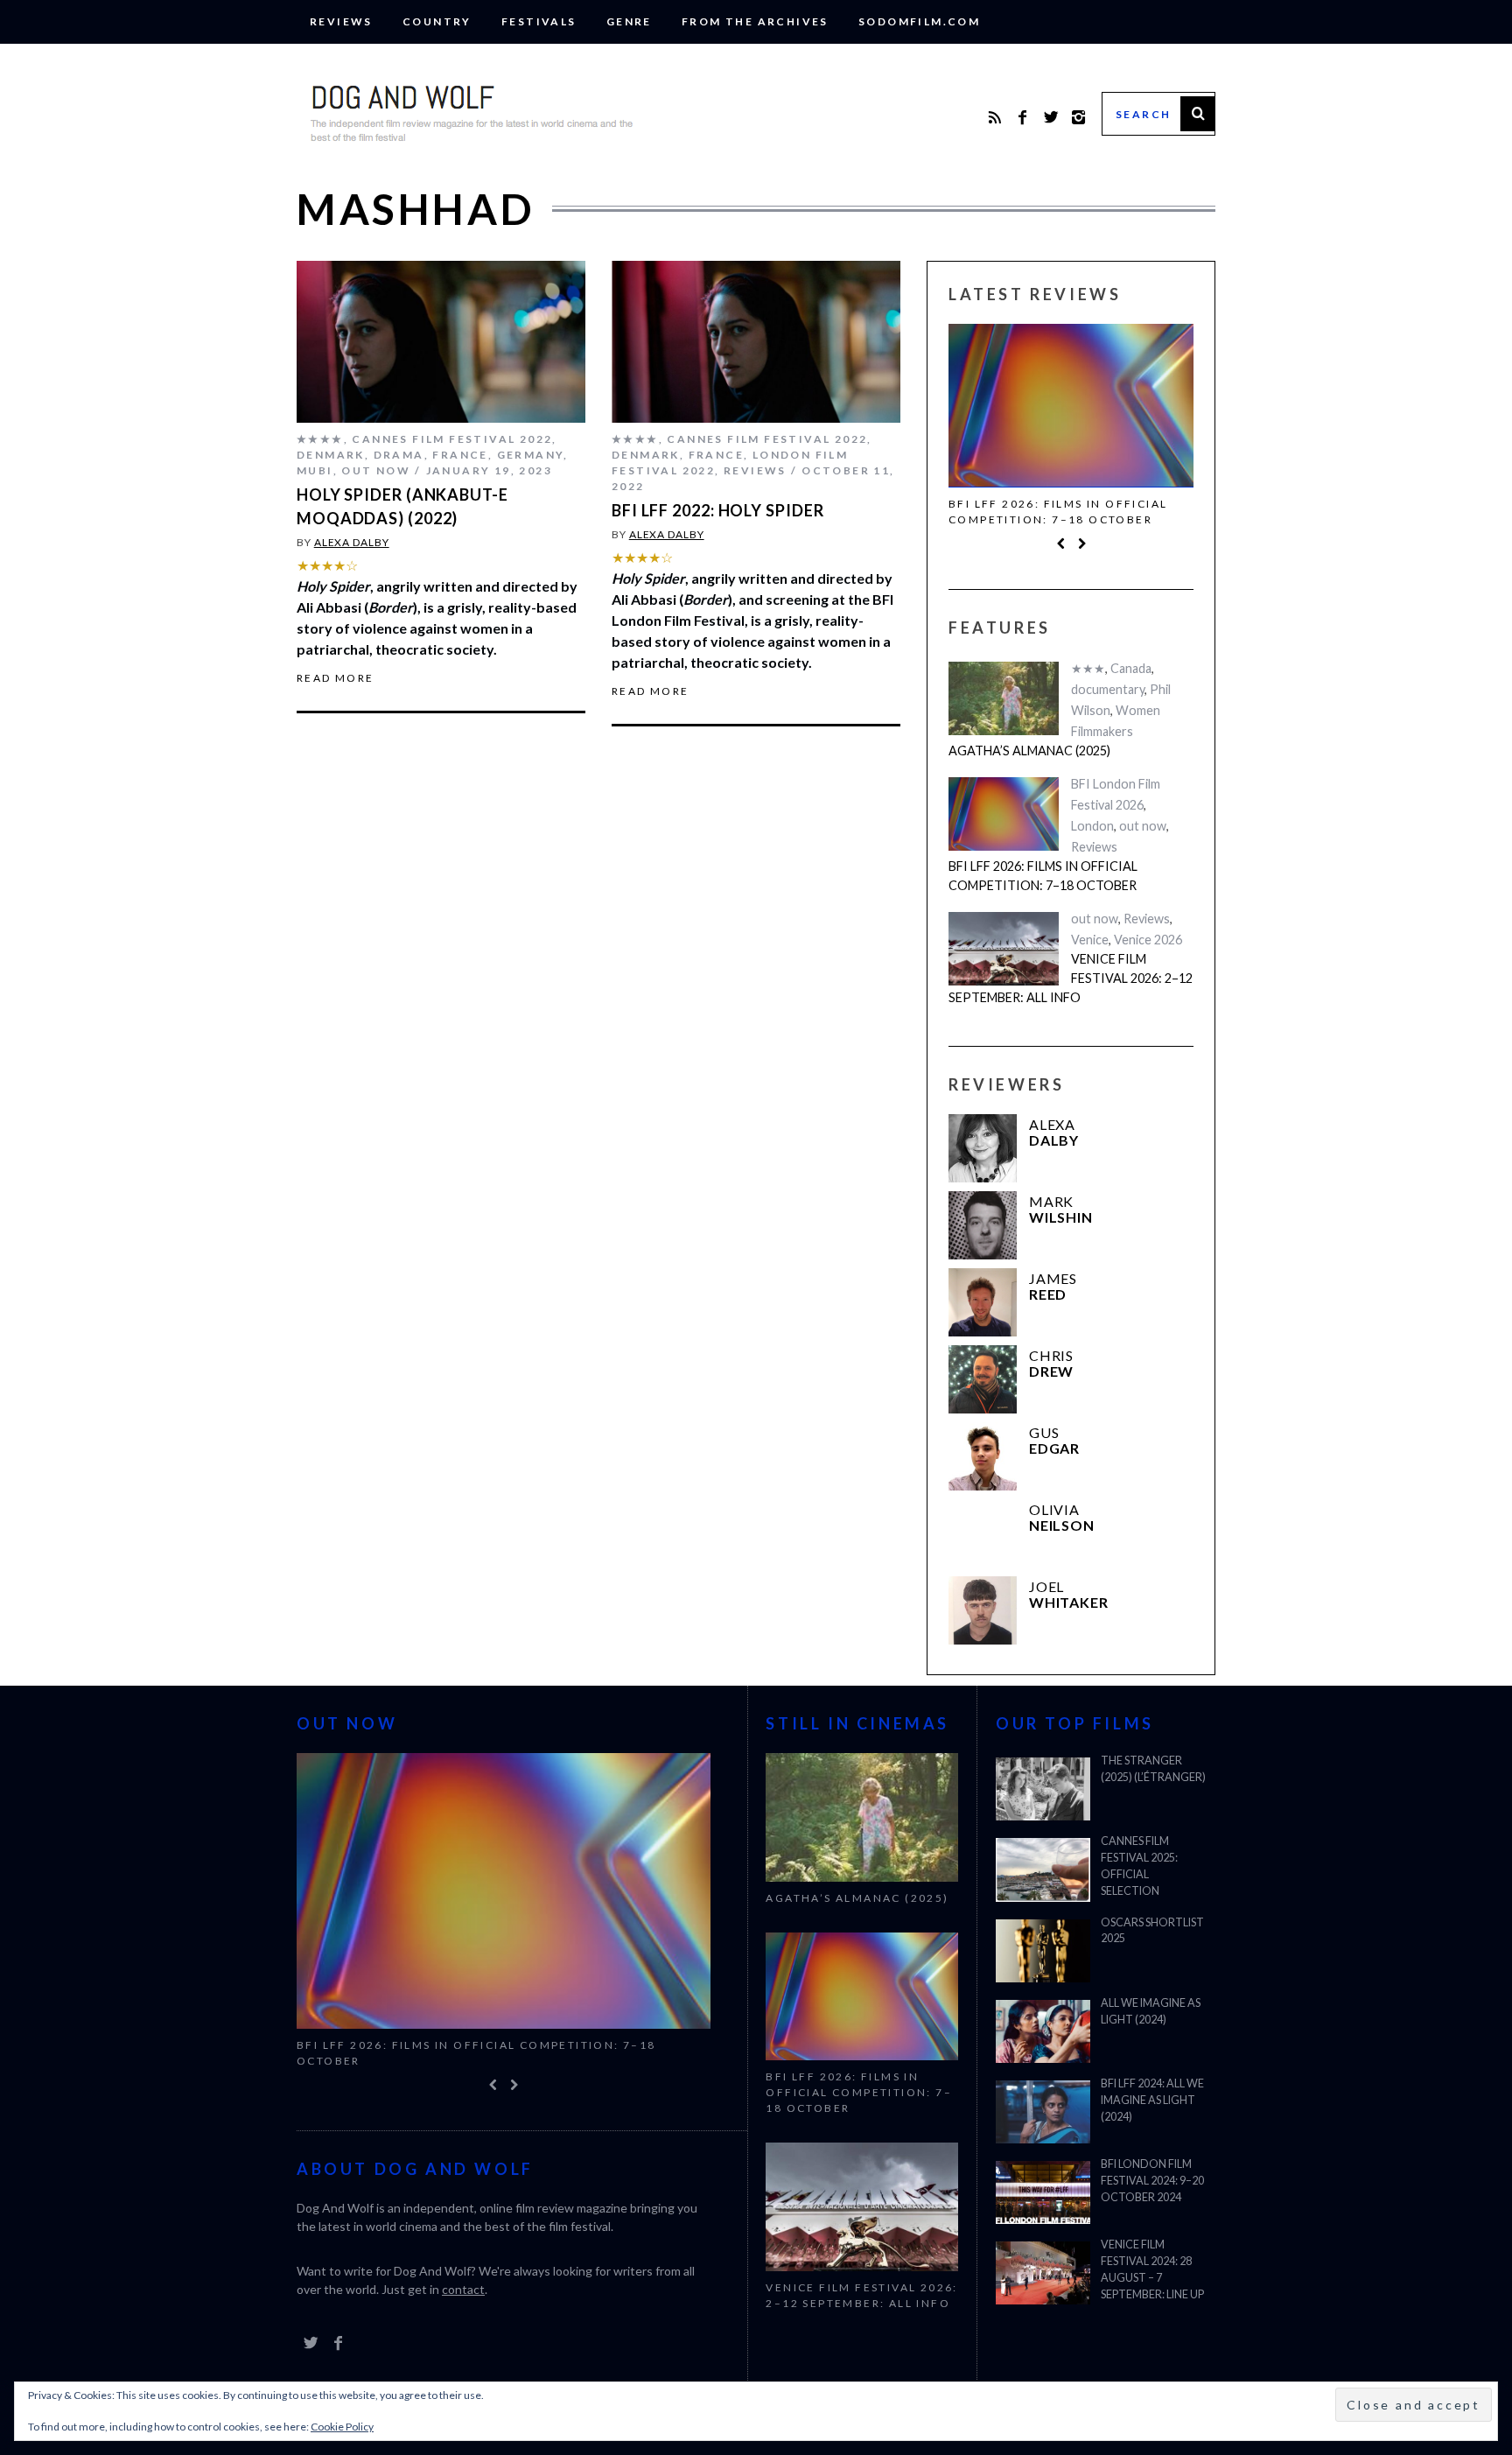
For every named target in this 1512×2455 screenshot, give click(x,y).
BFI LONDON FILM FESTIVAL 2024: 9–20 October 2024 (1152, 2181)
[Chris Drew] (983, 1379)
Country (437, 21)
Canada (1131, 668)
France (460, 455)
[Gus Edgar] (983, 1456)
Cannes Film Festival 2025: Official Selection (1139, 1866)
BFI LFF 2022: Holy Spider (718, 510)
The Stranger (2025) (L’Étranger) (1153, 1769)
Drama (399, 455)
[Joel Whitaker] (983, 1610)
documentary (1108, 689)
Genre (629, 21)
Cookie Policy (342, 2427)
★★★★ (320, 439)
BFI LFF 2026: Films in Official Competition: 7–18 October (1058, 512)
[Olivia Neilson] (983, 1533)
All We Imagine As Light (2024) (1151, 2011)
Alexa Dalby (352, 542)
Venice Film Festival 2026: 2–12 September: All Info (1071, 978)
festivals (539, 21)
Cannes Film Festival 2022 (452, 439)
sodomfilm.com (919, 21)
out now (376, 470)
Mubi (315, 470)
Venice (1090, 940)
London (1092, 826)
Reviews (341, 21)
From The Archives (755, 21)
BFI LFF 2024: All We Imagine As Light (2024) (1152, 2100)
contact (463, 2289)
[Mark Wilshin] (983, 1225)
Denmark (331, 455)
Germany (531, 455)
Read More (336, 678)
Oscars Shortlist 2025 (1152, 1931)
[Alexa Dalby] (983, 1148)
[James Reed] (983, 1302)
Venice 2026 (1148, 940)
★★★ (1088, 668)
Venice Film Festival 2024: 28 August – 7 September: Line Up (1152, 2269)
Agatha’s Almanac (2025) (1029, 751)
